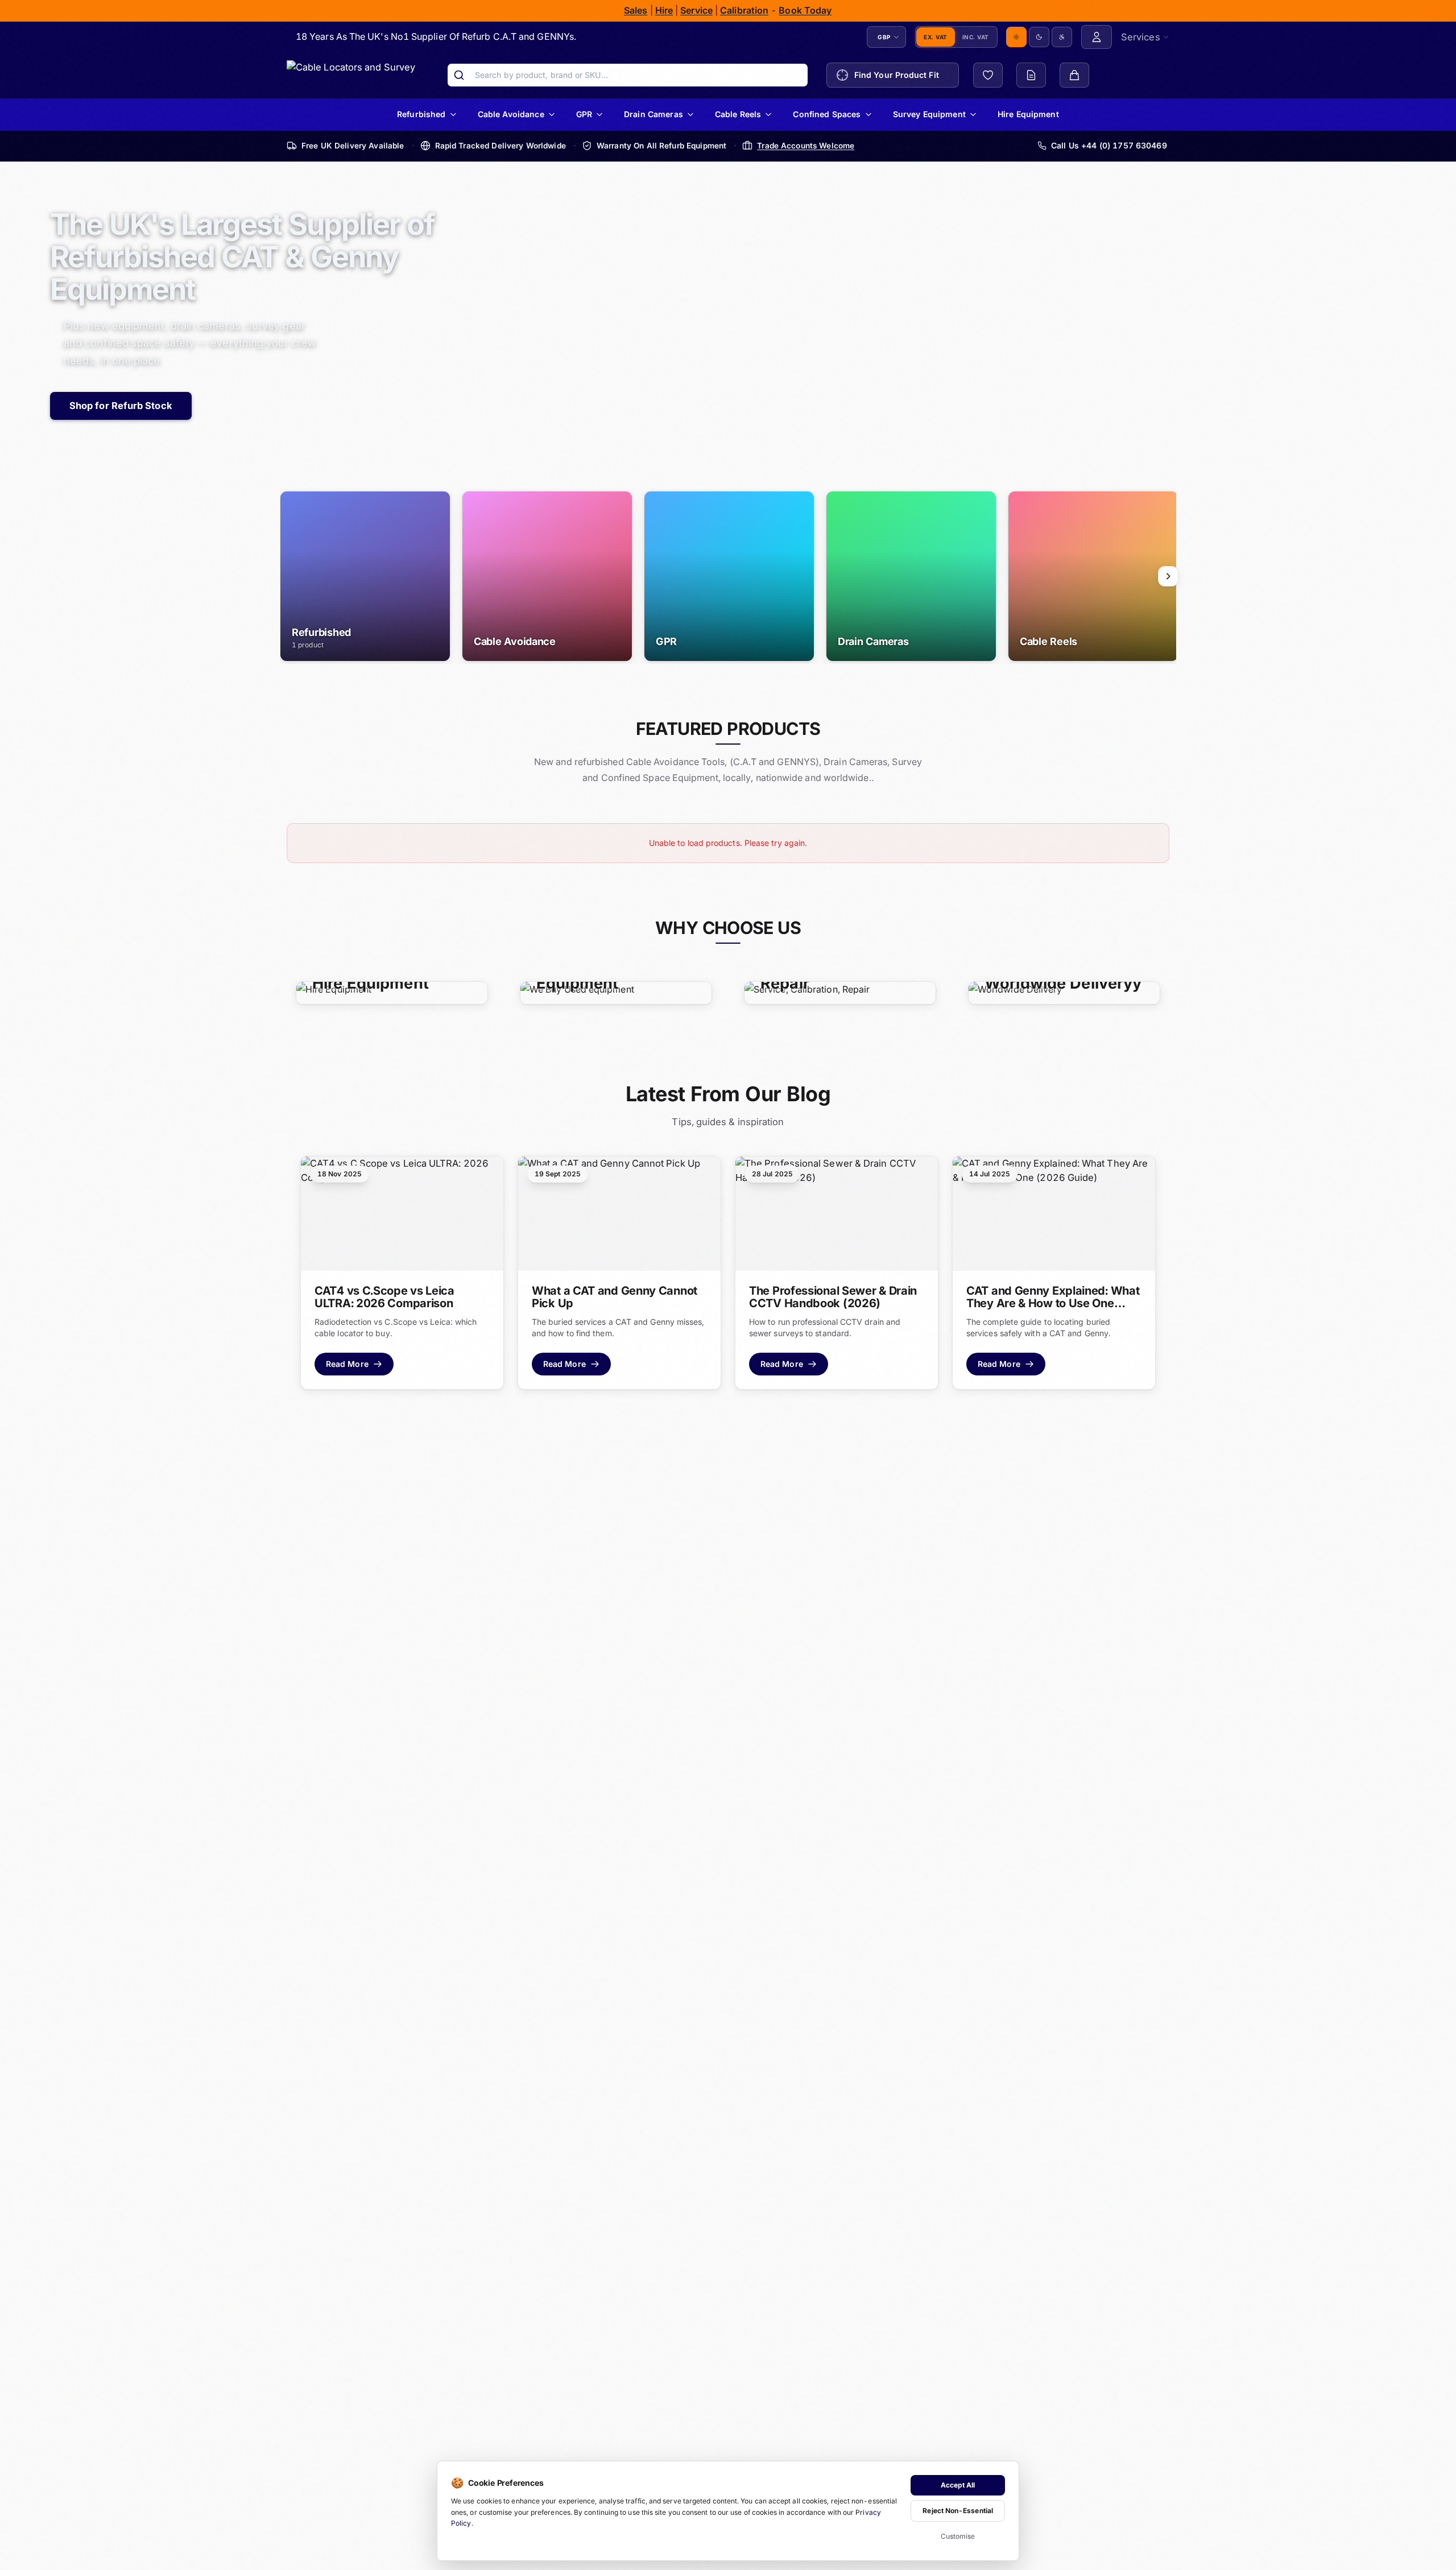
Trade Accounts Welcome (806, 145)
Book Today (806, 10)
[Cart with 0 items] (1074, 75)
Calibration (745, 10)
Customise (958, 2536)
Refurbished (421, 114)
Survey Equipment (929, 114)
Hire (664, 10)
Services (1141, 36)
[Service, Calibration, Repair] (840, 992)
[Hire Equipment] (392, 992)
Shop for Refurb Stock (121, 406)
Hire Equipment (1028, 114)
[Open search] (459, 75)
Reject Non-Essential (958, 2511)
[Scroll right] (1168, 576)
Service (697, 10)
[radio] (1016, 37)
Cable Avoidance (511, 114)
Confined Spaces (827, 114)
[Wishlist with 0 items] (988, 75)
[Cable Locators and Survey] (351, 75)
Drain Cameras (653, 114)
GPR (584, 114)
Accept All (958, 2485)
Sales (636, 10)
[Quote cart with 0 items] (1031, 75)
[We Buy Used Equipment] (616, 992)
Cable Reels (738, 114)
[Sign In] (1097, 37)
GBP (884, 36)
